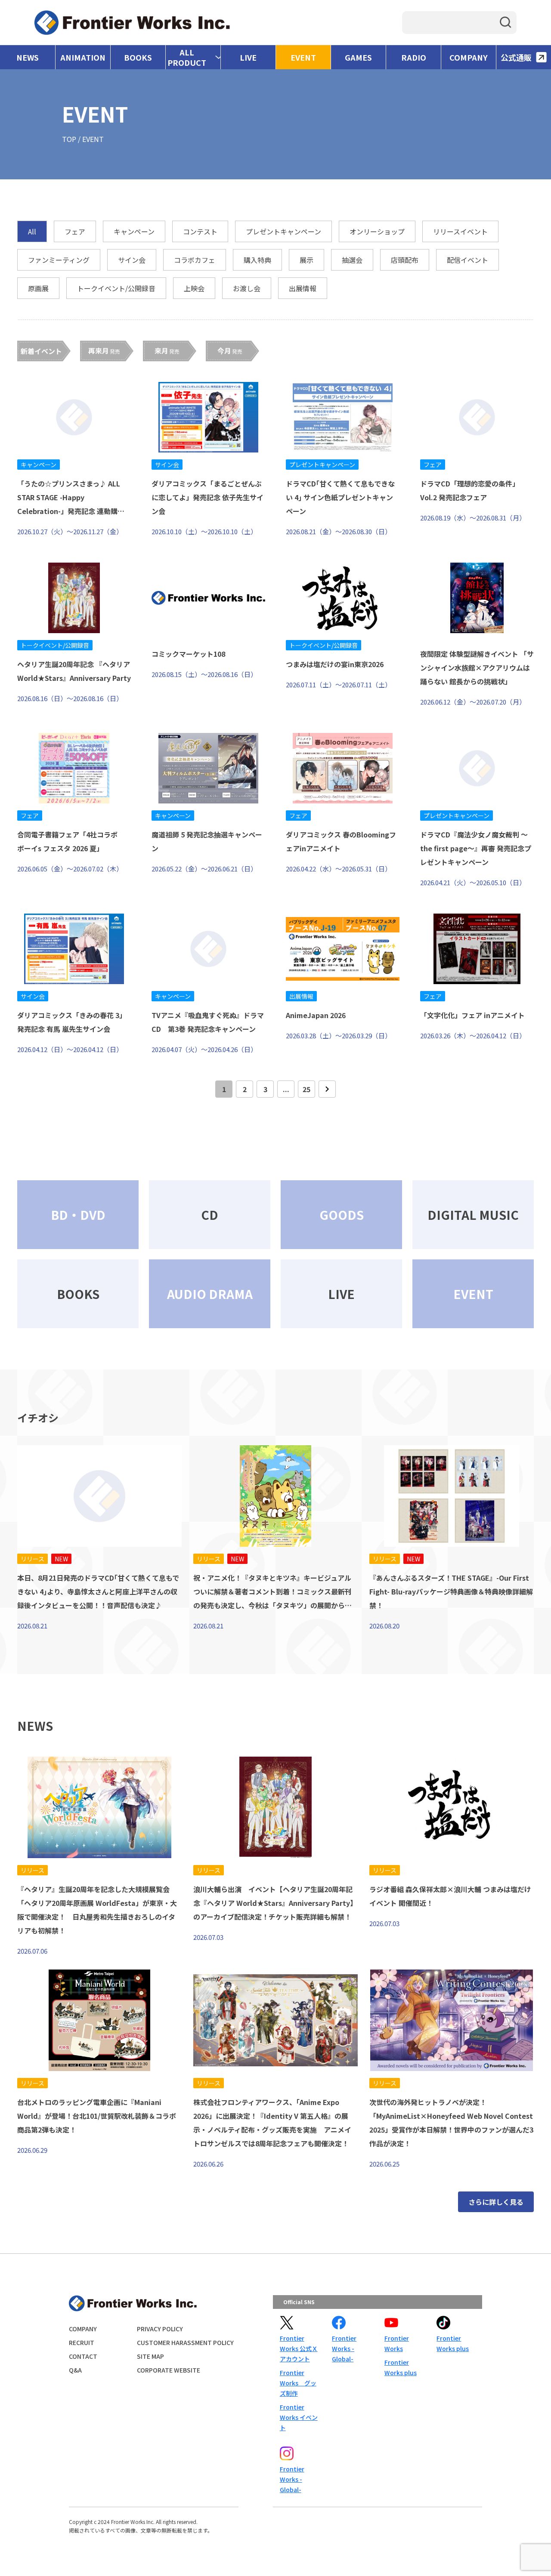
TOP (69, 139)
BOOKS (138, 57)
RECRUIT (82, 2342)
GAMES (358, 57)
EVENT (303, 57)
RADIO (414, 57)
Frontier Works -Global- (344, 2348)
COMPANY (469, 57)
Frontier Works (397, 2343)
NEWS (28, 57)
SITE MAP (150, 2356)
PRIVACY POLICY (160, 2329)
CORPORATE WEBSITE (169, 2370)
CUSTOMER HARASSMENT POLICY (185, 2342)
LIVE (248, 57)
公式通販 (516, 57)
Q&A (75, 2370)
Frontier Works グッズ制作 (298, 2383)
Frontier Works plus (401, 2367)
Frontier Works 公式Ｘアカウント (299, 2348)
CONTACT (83, 2356)
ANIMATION (83, 57)
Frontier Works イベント (299, 2417)
